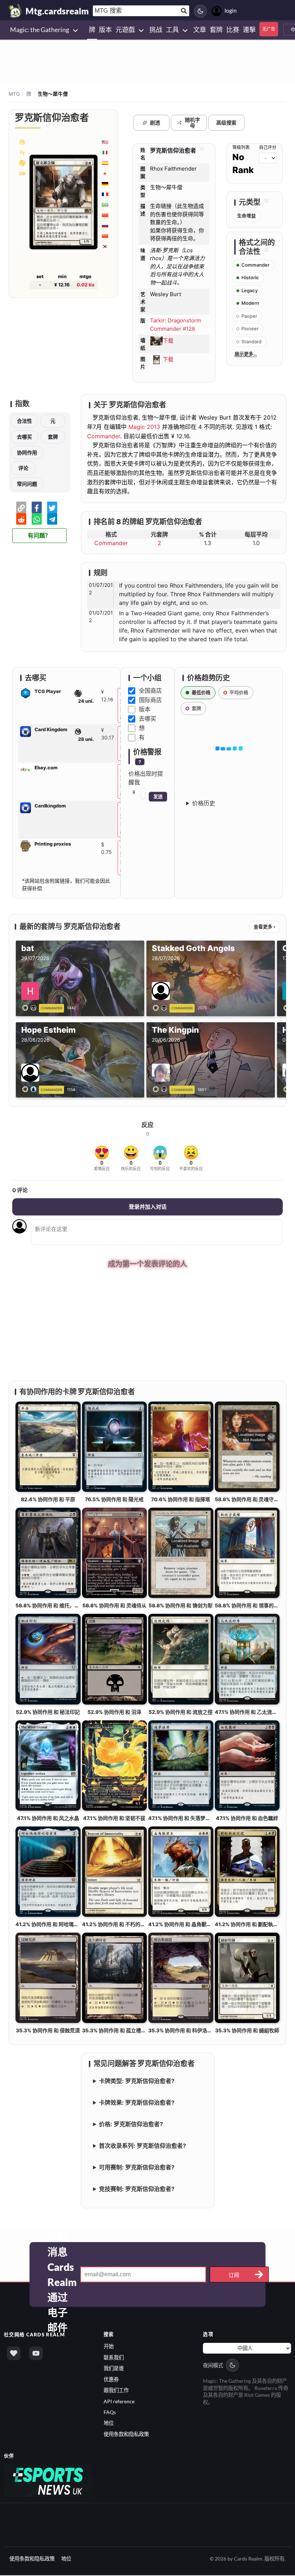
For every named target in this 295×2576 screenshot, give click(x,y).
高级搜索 (226, 123)
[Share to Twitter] (52, 507)
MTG (14, 94)
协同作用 (27, 452)
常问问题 (27, 484)
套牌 (53, 437)
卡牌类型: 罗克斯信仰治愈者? (137, 2082)
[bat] (31, 1007)
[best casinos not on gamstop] (48, 2481)
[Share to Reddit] (21, 519)
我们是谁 (114, 2369)
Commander (104, 436)
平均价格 (239, 692)
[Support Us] (14, 2354)
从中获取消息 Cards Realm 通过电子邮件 (62, 2276)
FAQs (110, 2413)
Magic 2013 (144, 427)
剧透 (155, 123)
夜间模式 (213, 2366)
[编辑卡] (201, 150)
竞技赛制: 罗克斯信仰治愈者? (137, 2190)
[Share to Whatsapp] (37, 519)
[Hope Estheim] (31, 1089)
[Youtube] (36, 2354)
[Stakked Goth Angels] (161, 1007)
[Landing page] (15, 11)
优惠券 (111, 2380)
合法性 (24, 421)
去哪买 (24, 437)
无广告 (269, 29)
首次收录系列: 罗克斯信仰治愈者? (142, 2147)
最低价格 (201, 692)
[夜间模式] (200, 11)
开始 (109, 2347)
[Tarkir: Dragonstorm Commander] (22, 142)
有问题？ (39, 536)
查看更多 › (264, 927)
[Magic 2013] (22, 173)
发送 (158, 796)
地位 (109, 2424)
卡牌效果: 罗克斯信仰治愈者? (137, 2104)
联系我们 (114, 2358)
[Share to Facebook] (37, 507)
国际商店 (150, 700)
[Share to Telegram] (52, 519)
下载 (168, 341)
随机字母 (192, 123)
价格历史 (204, 803)
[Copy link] (21, 507)
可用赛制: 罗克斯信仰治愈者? (137, 2168)
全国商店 (150, 691)
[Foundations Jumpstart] (22, 152)
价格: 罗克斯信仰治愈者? (131, 2125)
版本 (145, 709)
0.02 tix (86, 285)
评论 (23, 468)
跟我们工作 (116, 2391)
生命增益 (246, 216)
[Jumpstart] (22, 163)
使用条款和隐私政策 (126, 2435)
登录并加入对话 (148, 1207)
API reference (119, 2402)
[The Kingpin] (161, 1089)
